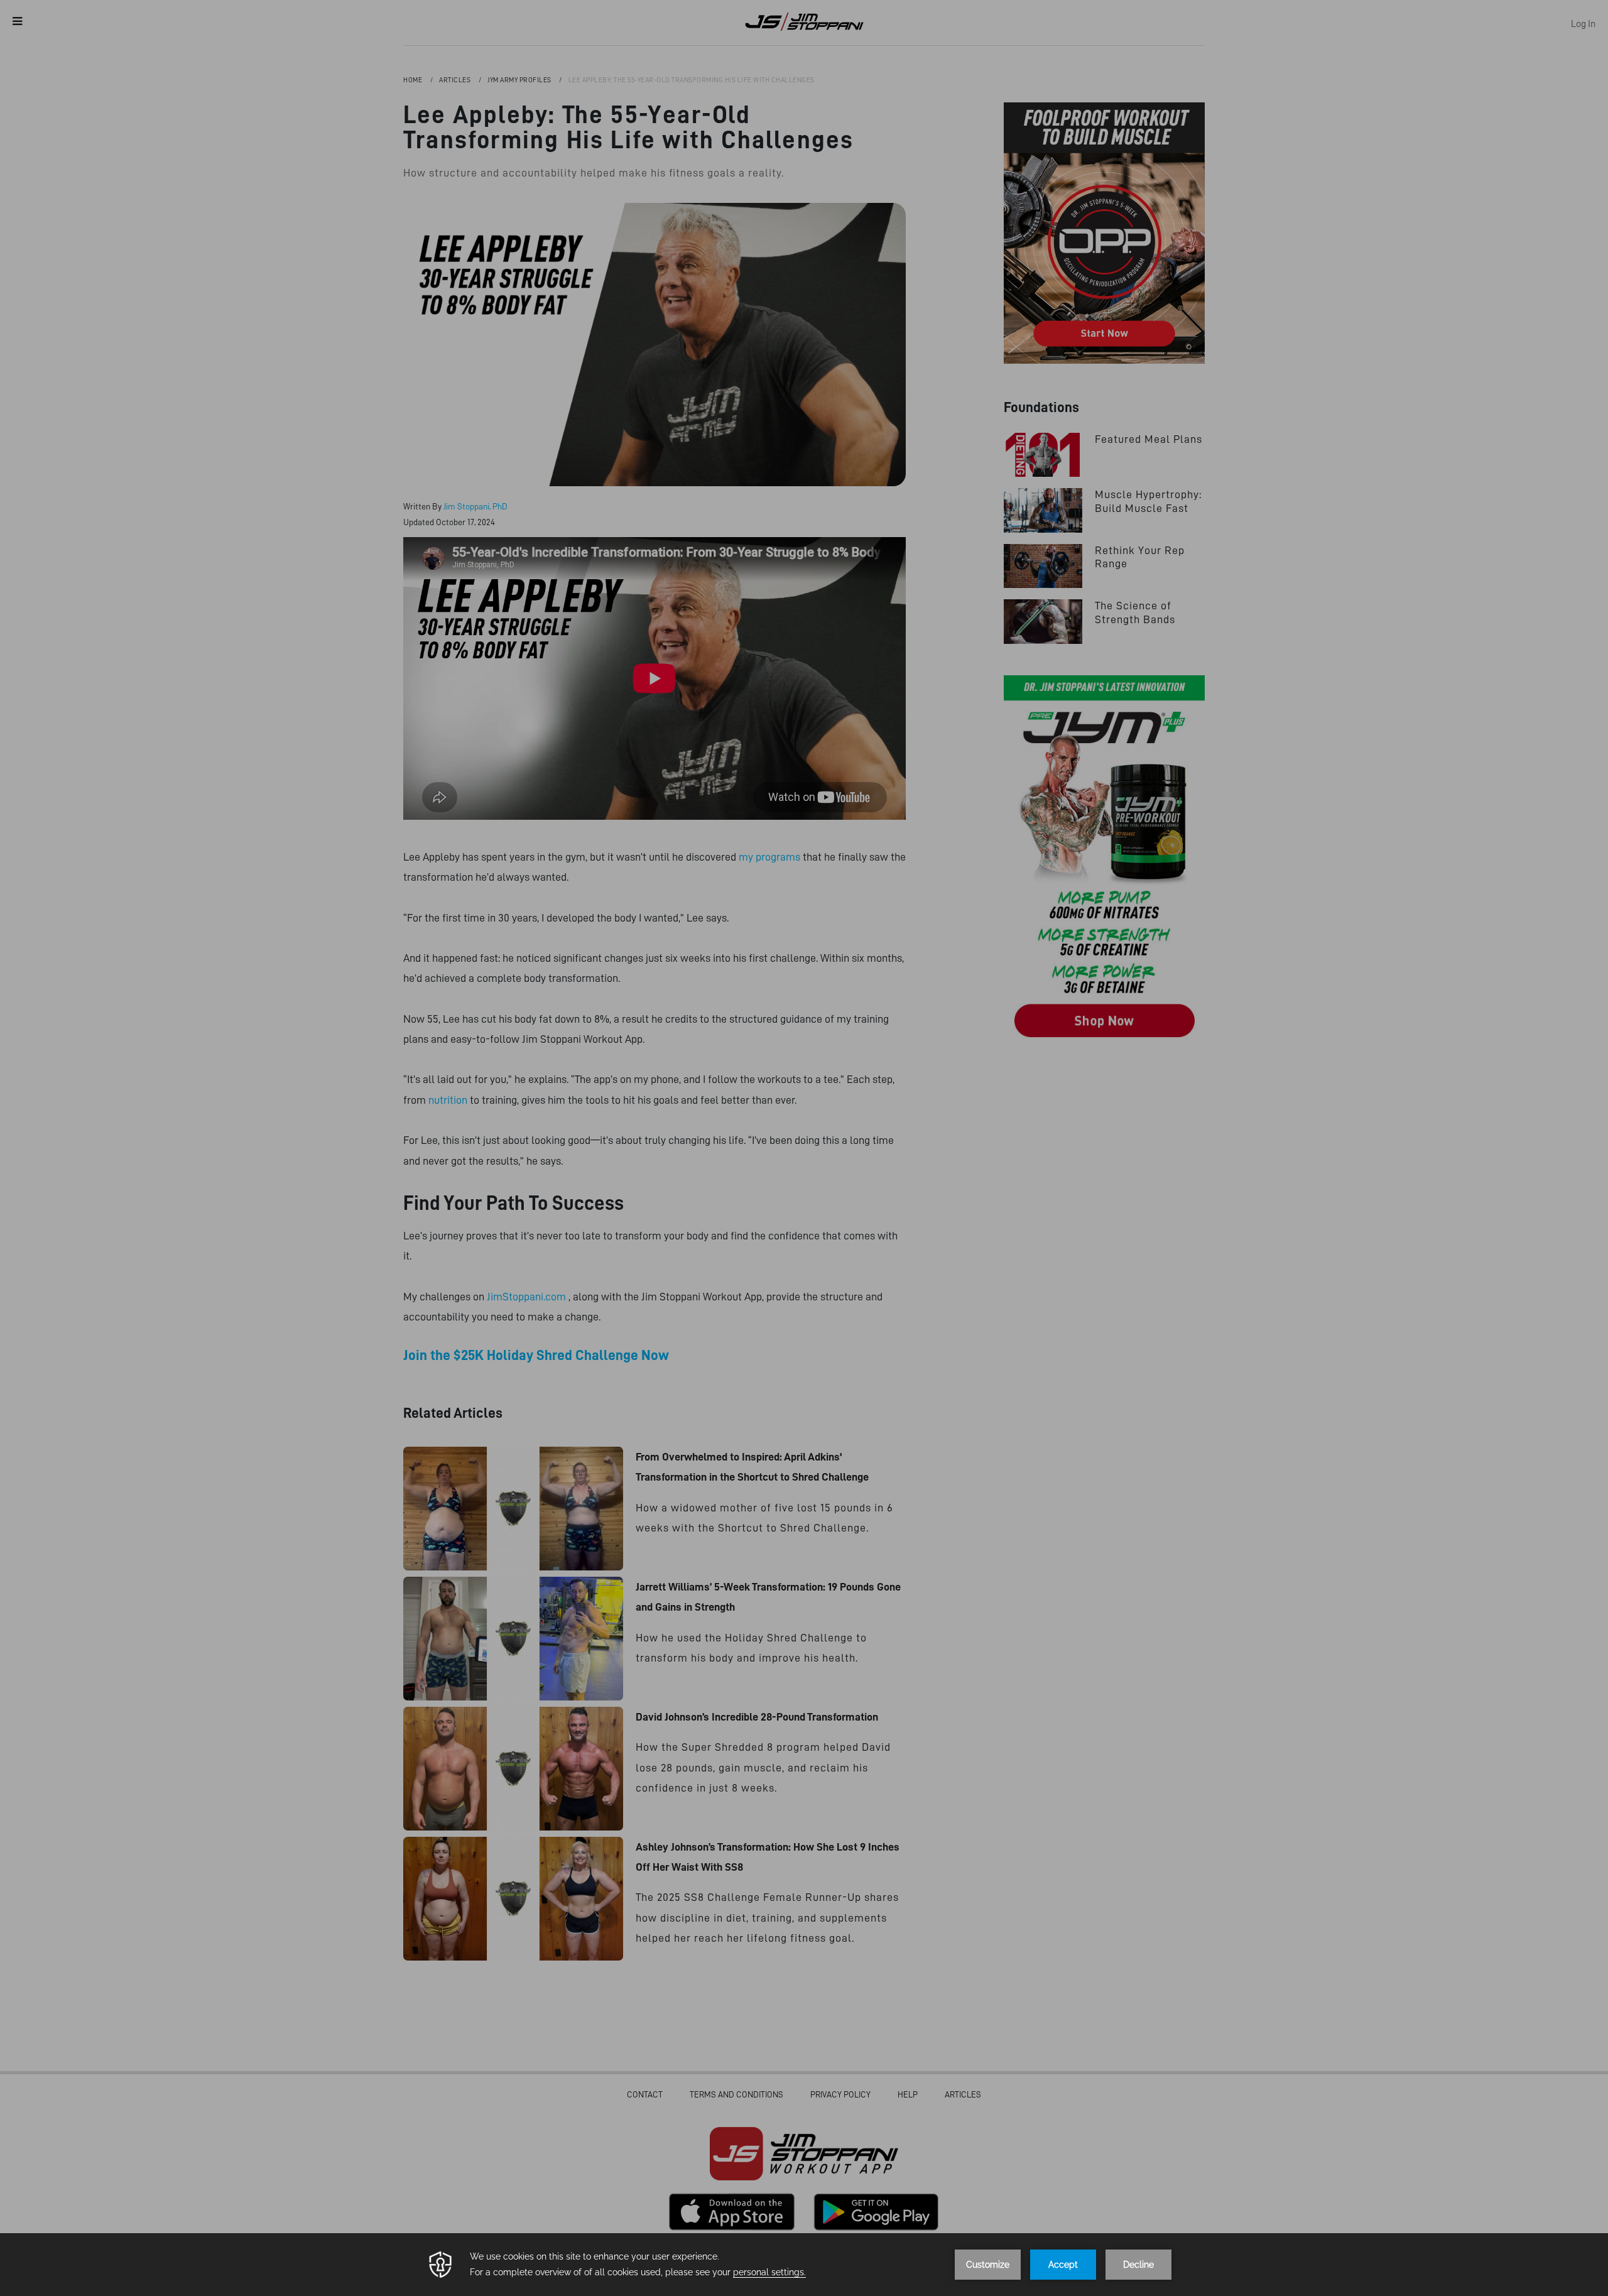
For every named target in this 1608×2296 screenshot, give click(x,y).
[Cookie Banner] (804, 2265)
